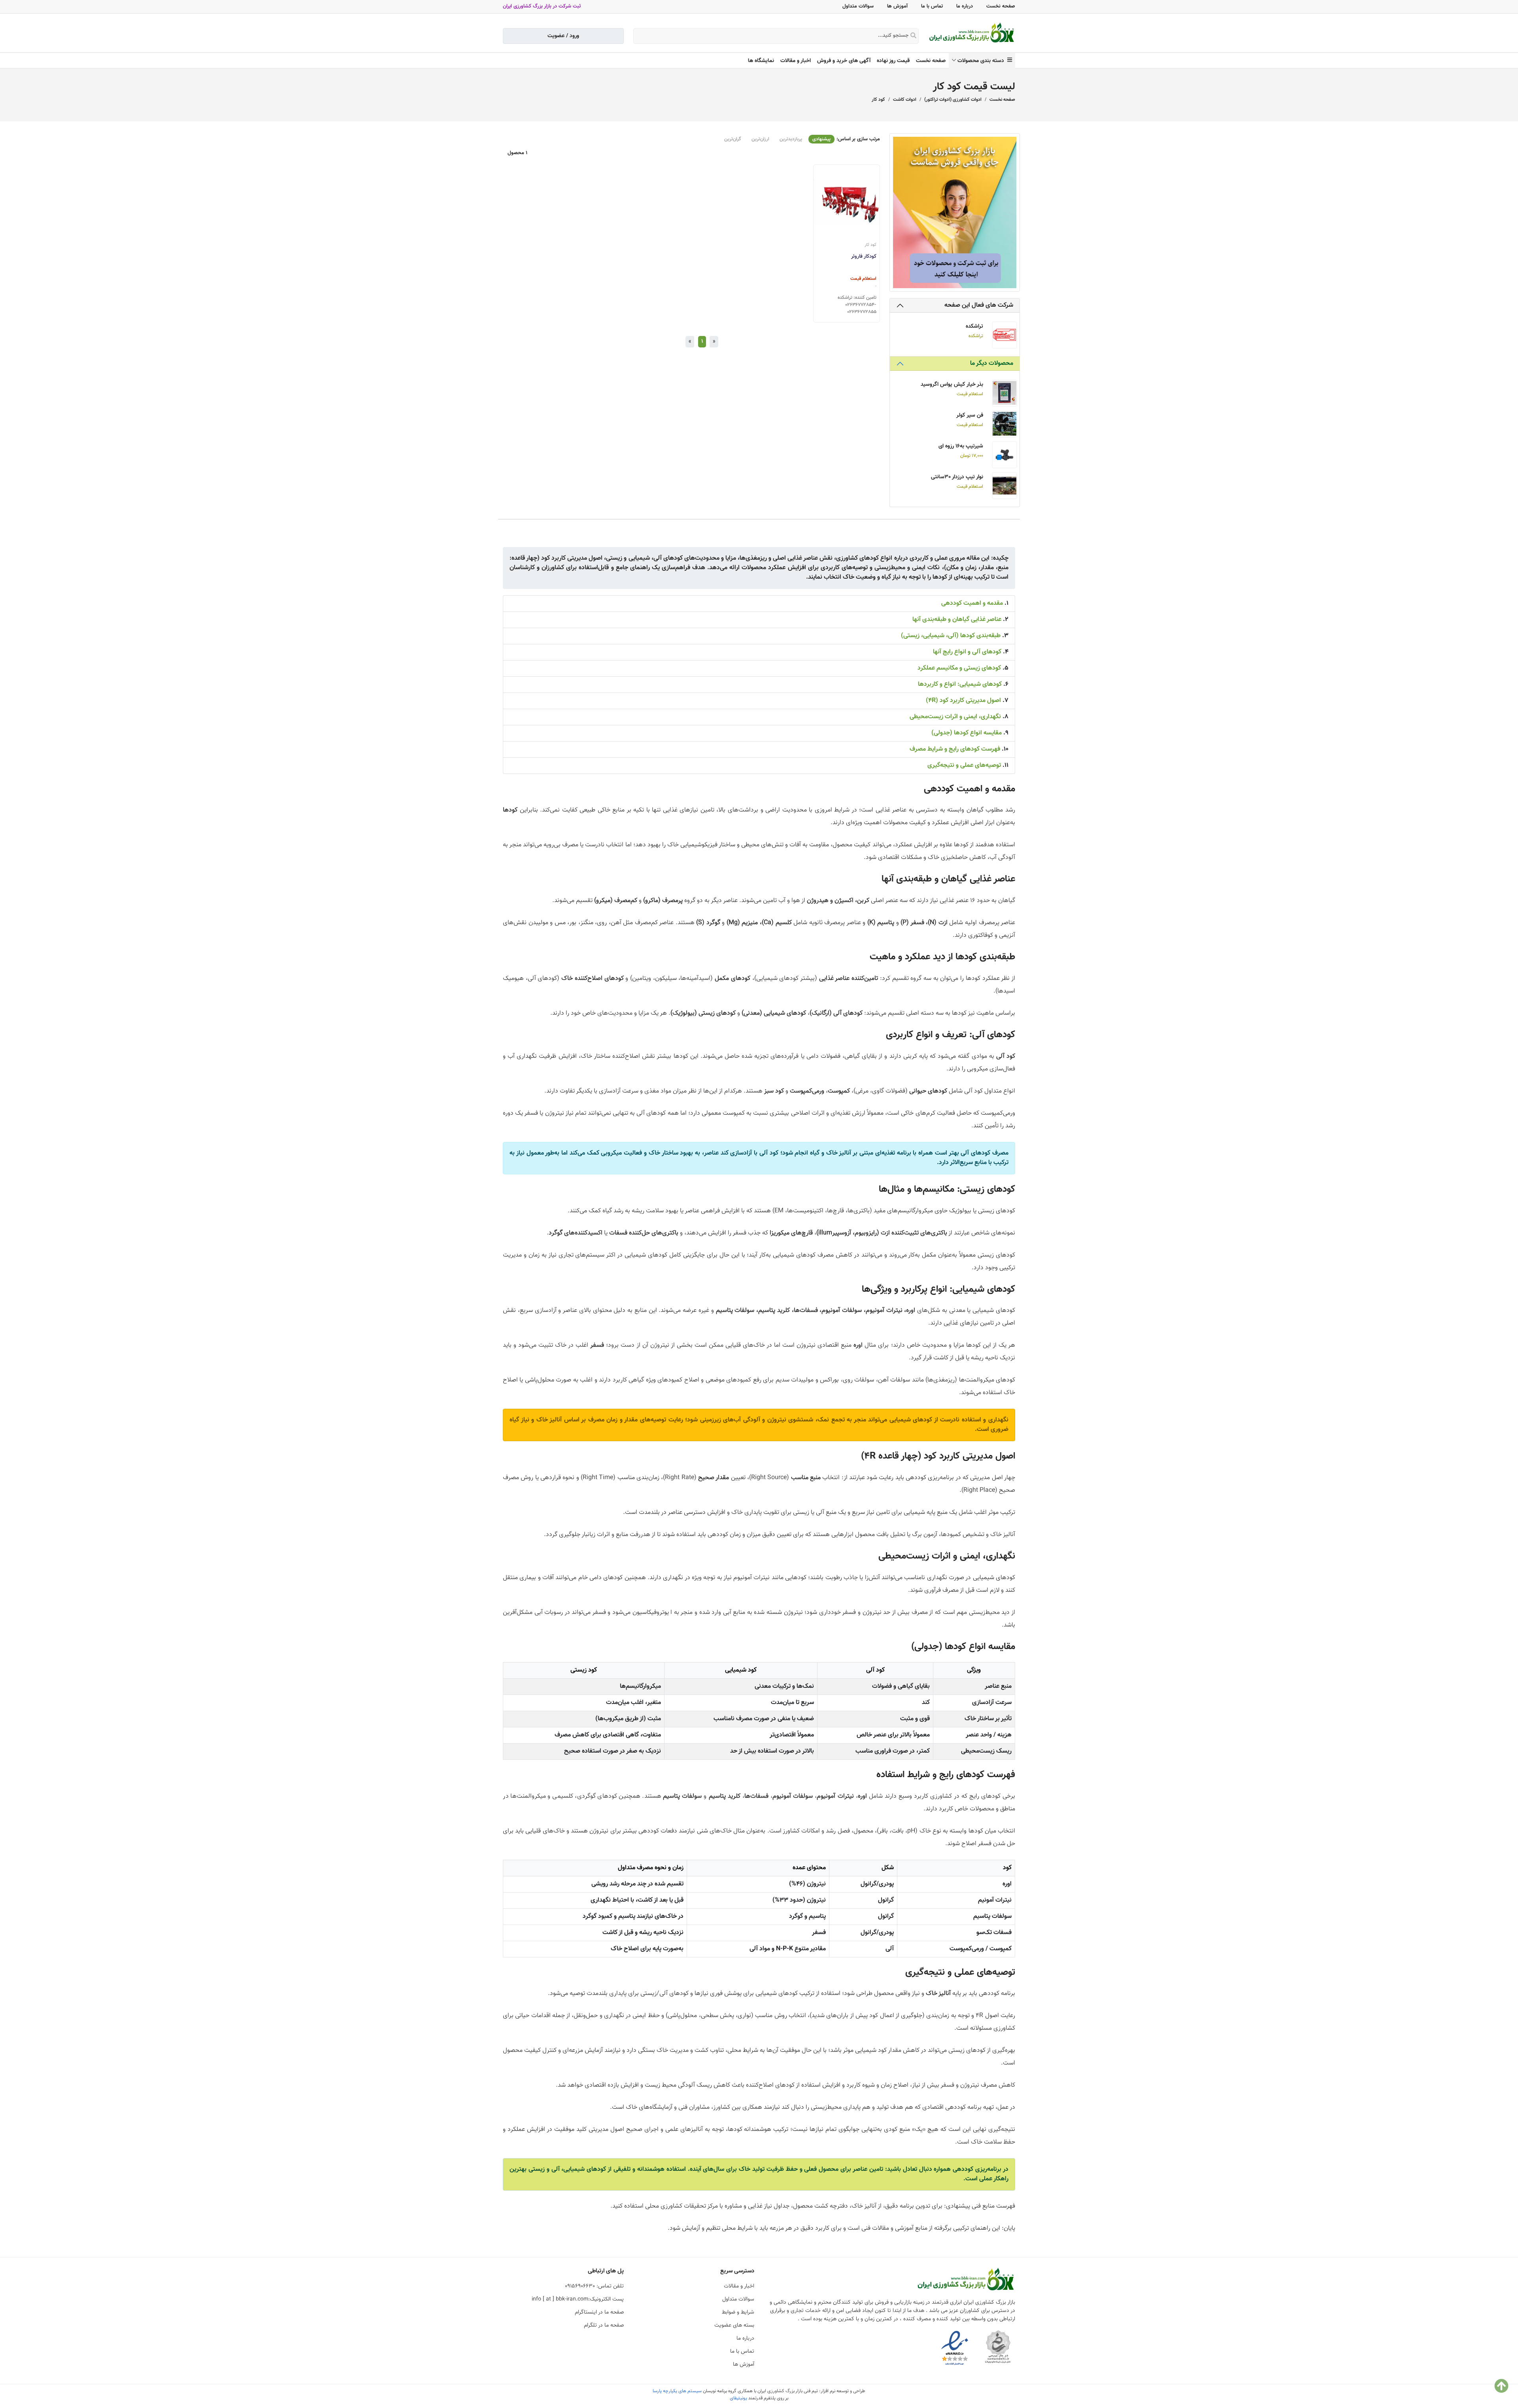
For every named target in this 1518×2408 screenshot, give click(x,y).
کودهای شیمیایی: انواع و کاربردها (960, 684)
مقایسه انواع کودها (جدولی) (967, 733)
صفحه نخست (1001, 6)
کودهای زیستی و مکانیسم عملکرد (959, 668)
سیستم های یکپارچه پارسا (677, 2391)
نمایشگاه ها (761, 61)
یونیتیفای (738, 2398)
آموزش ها (897, 6)
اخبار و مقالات (796, 61)
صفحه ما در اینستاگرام (599, 2312)
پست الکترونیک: (578, 2299)
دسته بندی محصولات (982, 61)
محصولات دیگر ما (992, 363)
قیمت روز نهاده (893, 61)
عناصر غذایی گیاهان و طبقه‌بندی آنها (957, 620)
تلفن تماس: (594, 2286)
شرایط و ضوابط (738, 2312)
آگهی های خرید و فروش (844, 61)
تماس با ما (932, 6)
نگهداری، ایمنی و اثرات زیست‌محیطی (955, 717)
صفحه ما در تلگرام (604, 2325)
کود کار (878, 100)
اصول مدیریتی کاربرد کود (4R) (963, 701)
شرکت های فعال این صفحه (979, 305)
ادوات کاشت (905, 100)
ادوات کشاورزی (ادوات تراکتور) (953, 100)
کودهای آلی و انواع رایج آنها (967, 652)
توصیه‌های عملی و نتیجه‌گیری (964, 765)
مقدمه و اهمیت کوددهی (972, 603)
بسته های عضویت (734, 2325)
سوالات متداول (858, 6)
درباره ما (965, 6)
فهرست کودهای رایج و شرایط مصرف (955, 749)
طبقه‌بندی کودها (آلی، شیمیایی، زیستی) (951, 636)
